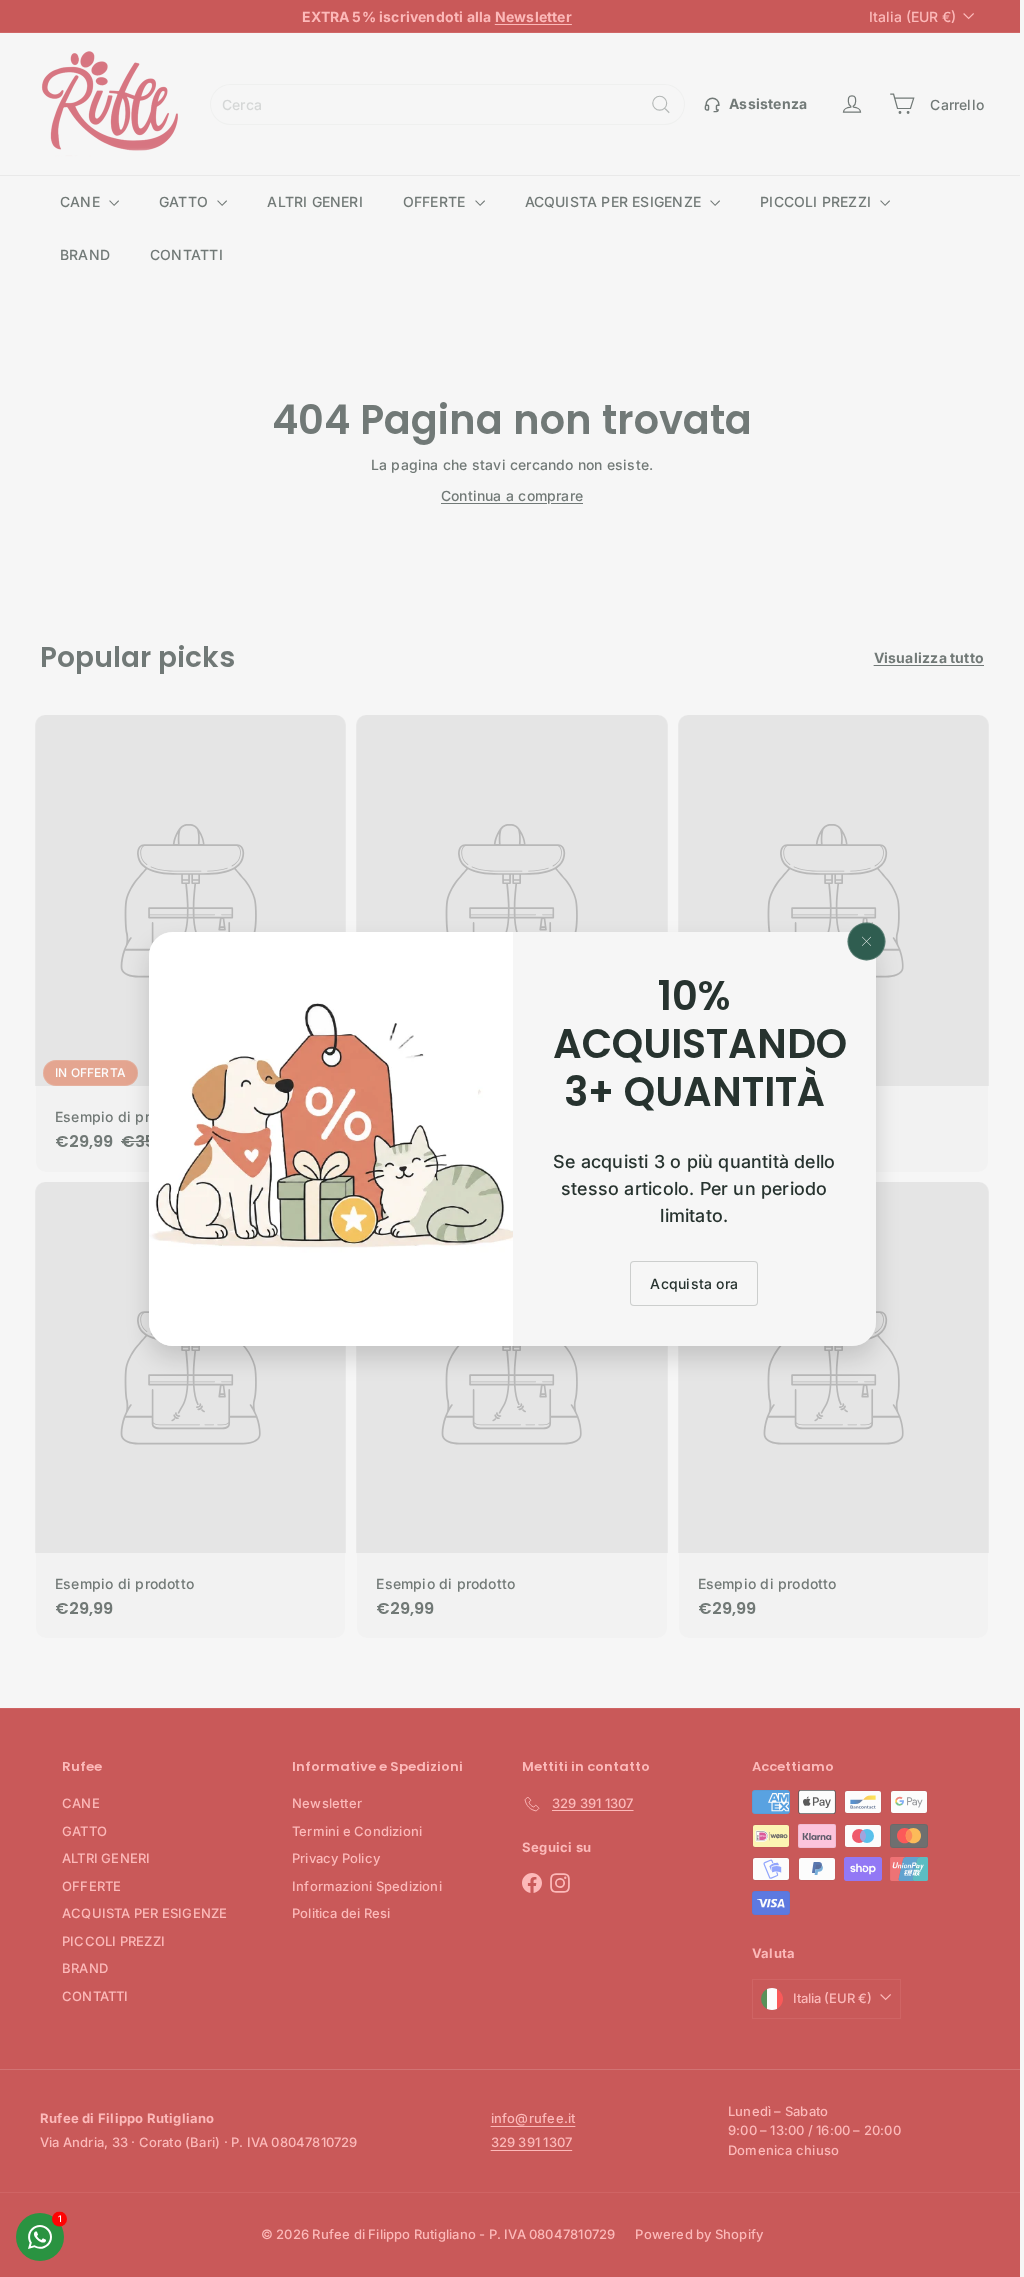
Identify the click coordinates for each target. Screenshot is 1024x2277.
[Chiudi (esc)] (859, 941)
